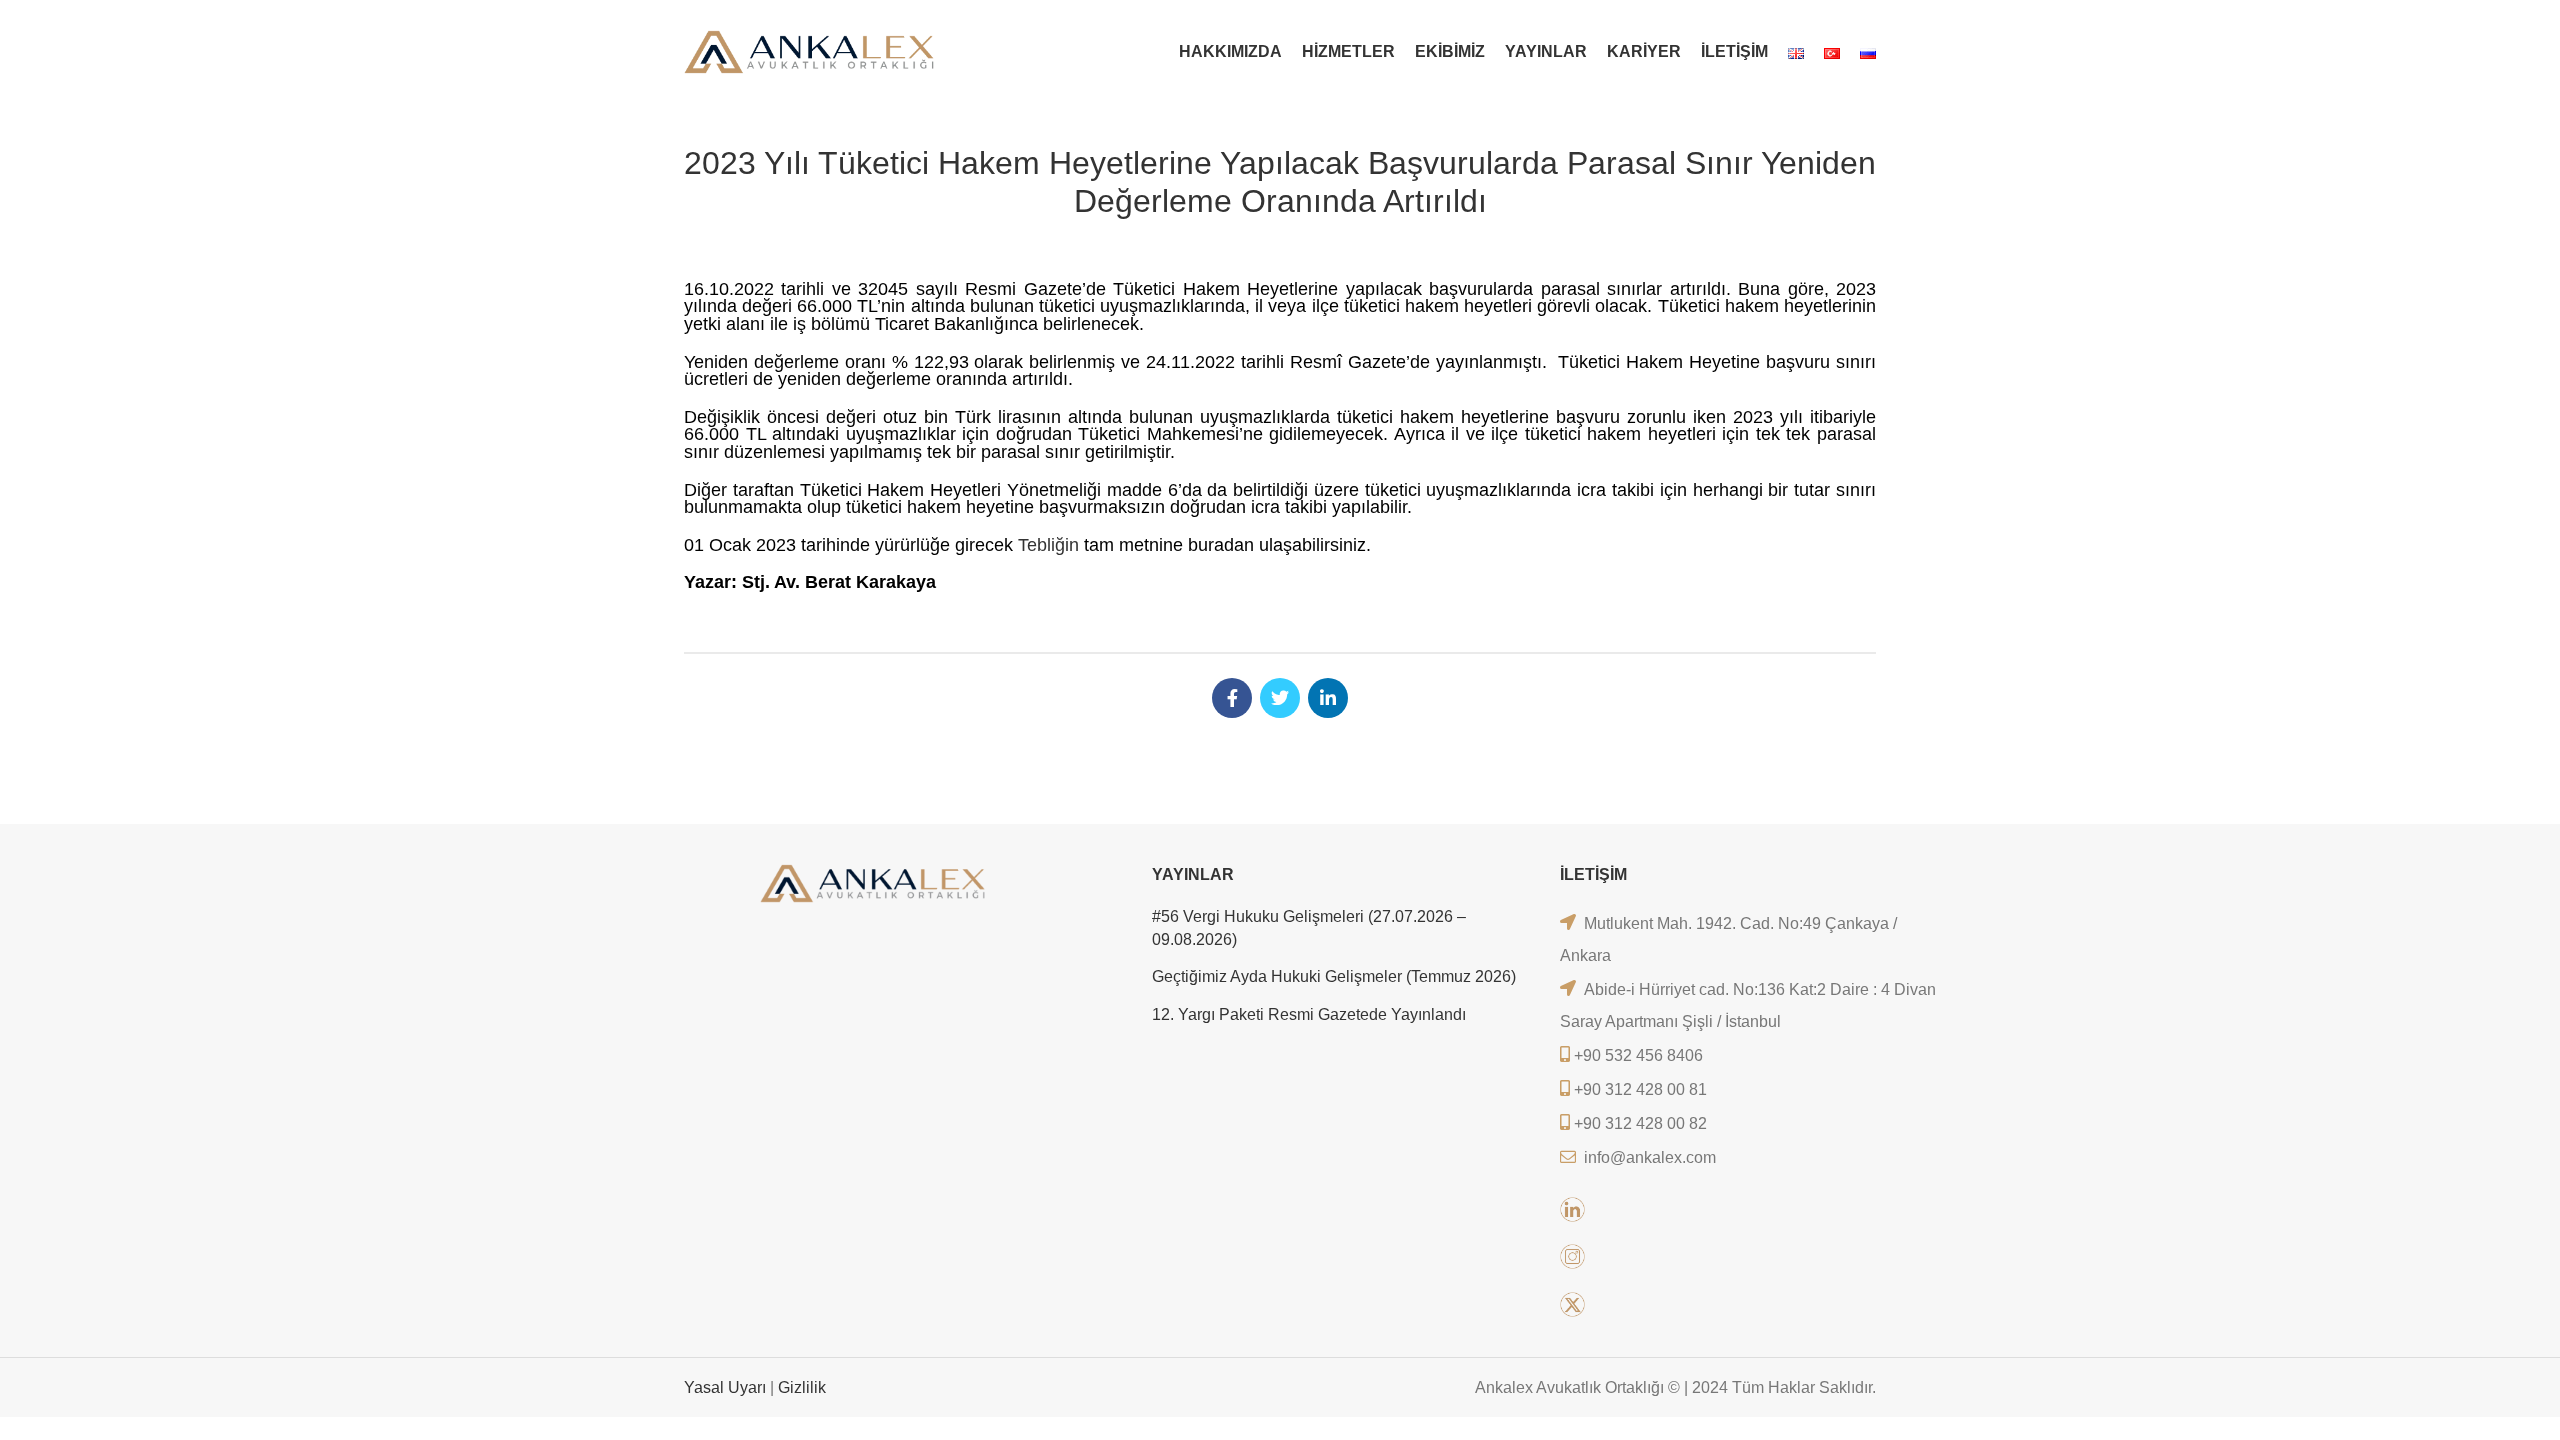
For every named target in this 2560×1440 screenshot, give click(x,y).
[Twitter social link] (1280, 698)
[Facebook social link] (1232, 698)
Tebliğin (1048, 545)
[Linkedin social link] (1328, 698)
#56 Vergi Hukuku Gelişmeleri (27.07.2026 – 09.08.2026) (1309, 927)
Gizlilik (802, 1387)
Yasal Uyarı (727, 1387)
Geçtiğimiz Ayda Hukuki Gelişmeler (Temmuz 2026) (1334, 976)
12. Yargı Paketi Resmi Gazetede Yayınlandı (1309, 1014)
